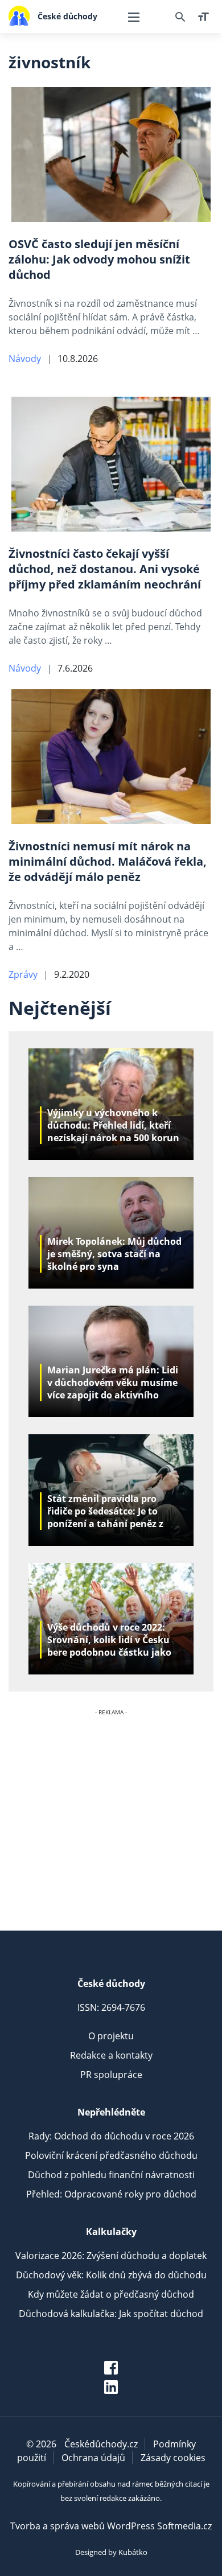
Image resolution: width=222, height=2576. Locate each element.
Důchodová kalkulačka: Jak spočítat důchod (111, 2314)
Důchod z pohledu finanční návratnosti (111, 2175)
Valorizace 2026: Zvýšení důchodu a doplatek (111, 2256)
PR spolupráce (111, 2075)
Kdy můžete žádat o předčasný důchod (111, 2294)
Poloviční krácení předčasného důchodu (111, 2155)
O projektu (111, 2036)
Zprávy (23, 974)
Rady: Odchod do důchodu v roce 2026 (111, 2136)
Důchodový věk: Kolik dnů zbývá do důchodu (111, 2275)
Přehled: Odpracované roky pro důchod (111, 2194)
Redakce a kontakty (111, 2055)
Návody (25, 359)
